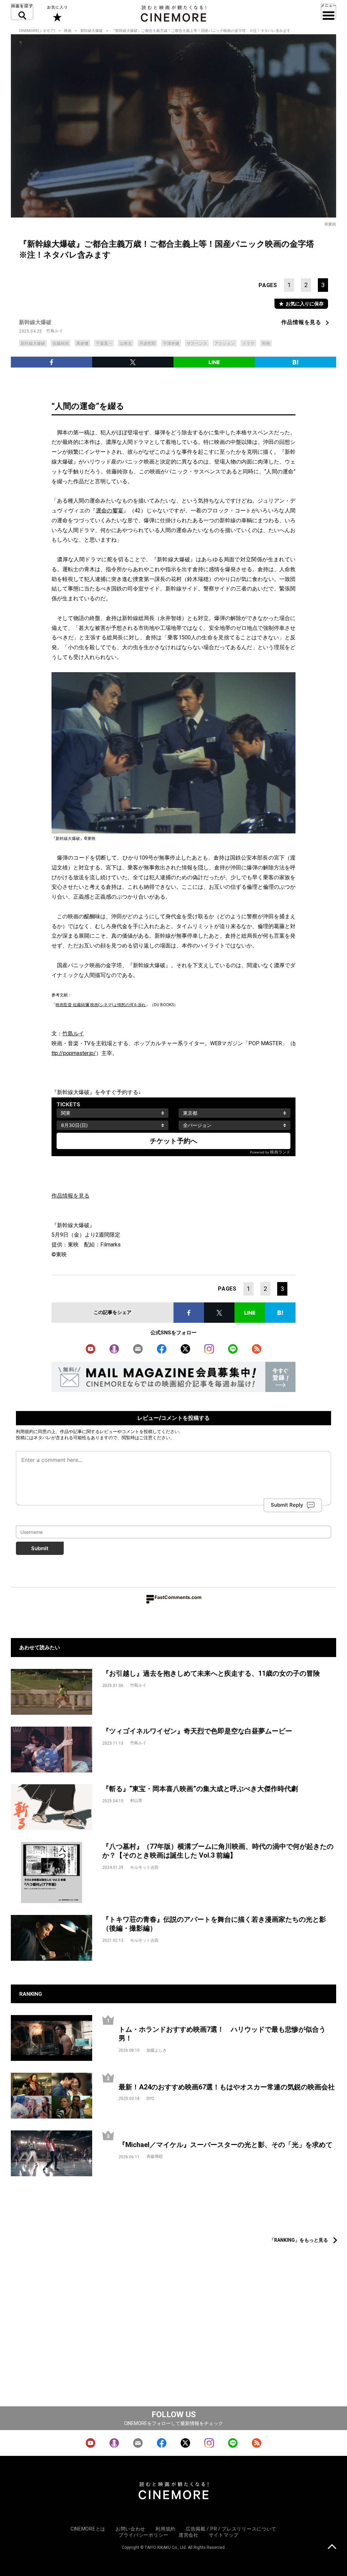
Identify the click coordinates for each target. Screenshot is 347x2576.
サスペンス (197, 343)
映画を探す (22, 12)
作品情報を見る (301, 322)
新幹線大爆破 (91, 31)
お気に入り (57, 14)
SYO (150, 2099)
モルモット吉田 (144, 1867)
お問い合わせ (130, 2529)
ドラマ (248, 343)
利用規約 (25, 1431)
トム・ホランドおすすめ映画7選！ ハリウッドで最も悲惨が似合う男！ (222, 2034)
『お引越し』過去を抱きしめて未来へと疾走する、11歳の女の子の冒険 (211, 1673)
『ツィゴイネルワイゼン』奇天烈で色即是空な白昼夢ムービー (197, 1731)
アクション (225, 343)
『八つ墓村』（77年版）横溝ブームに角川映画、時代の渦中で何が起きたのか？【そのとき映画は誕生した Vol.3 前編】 (218, 1851)
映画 (68, 31)
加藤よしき (157, 2050)
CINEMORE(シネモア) (37, 31)
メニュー (329, 12)
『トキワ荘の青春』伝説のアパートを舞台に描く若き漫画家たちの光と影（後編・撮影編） (214, 1924)
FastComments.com (178, 1597)
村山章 (136, 1801)
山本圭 (126, 343)
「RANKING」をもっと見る (299, 2240)
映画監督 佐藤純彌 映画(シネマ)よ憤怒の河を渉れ (101, 1005)
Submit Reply (287, 1505)
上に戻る (332, 2547)
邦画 (266, 343)
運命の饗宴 (110, 511)
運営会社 (189, 2535)
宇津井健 (171, 343)
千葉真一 (104, 343)
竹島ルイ (55, 331)
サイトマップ (224, 2535)
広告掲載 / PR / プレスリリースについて (231, 2529)
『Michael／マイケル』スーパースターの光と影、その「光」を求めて (226, 2145)
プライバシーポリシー (144, 2535)
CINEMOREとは (88, 2529)
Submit (40, 1548)
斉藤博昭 (155, 2157)
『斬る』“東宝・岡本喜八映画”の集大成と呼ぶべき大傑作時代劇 (200, 1789)
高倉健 (82, 343)
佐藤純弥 (61, 343)
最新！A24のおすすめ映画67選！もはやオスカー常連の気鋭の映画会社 (227, 2087)
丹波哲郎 (147, 343)
